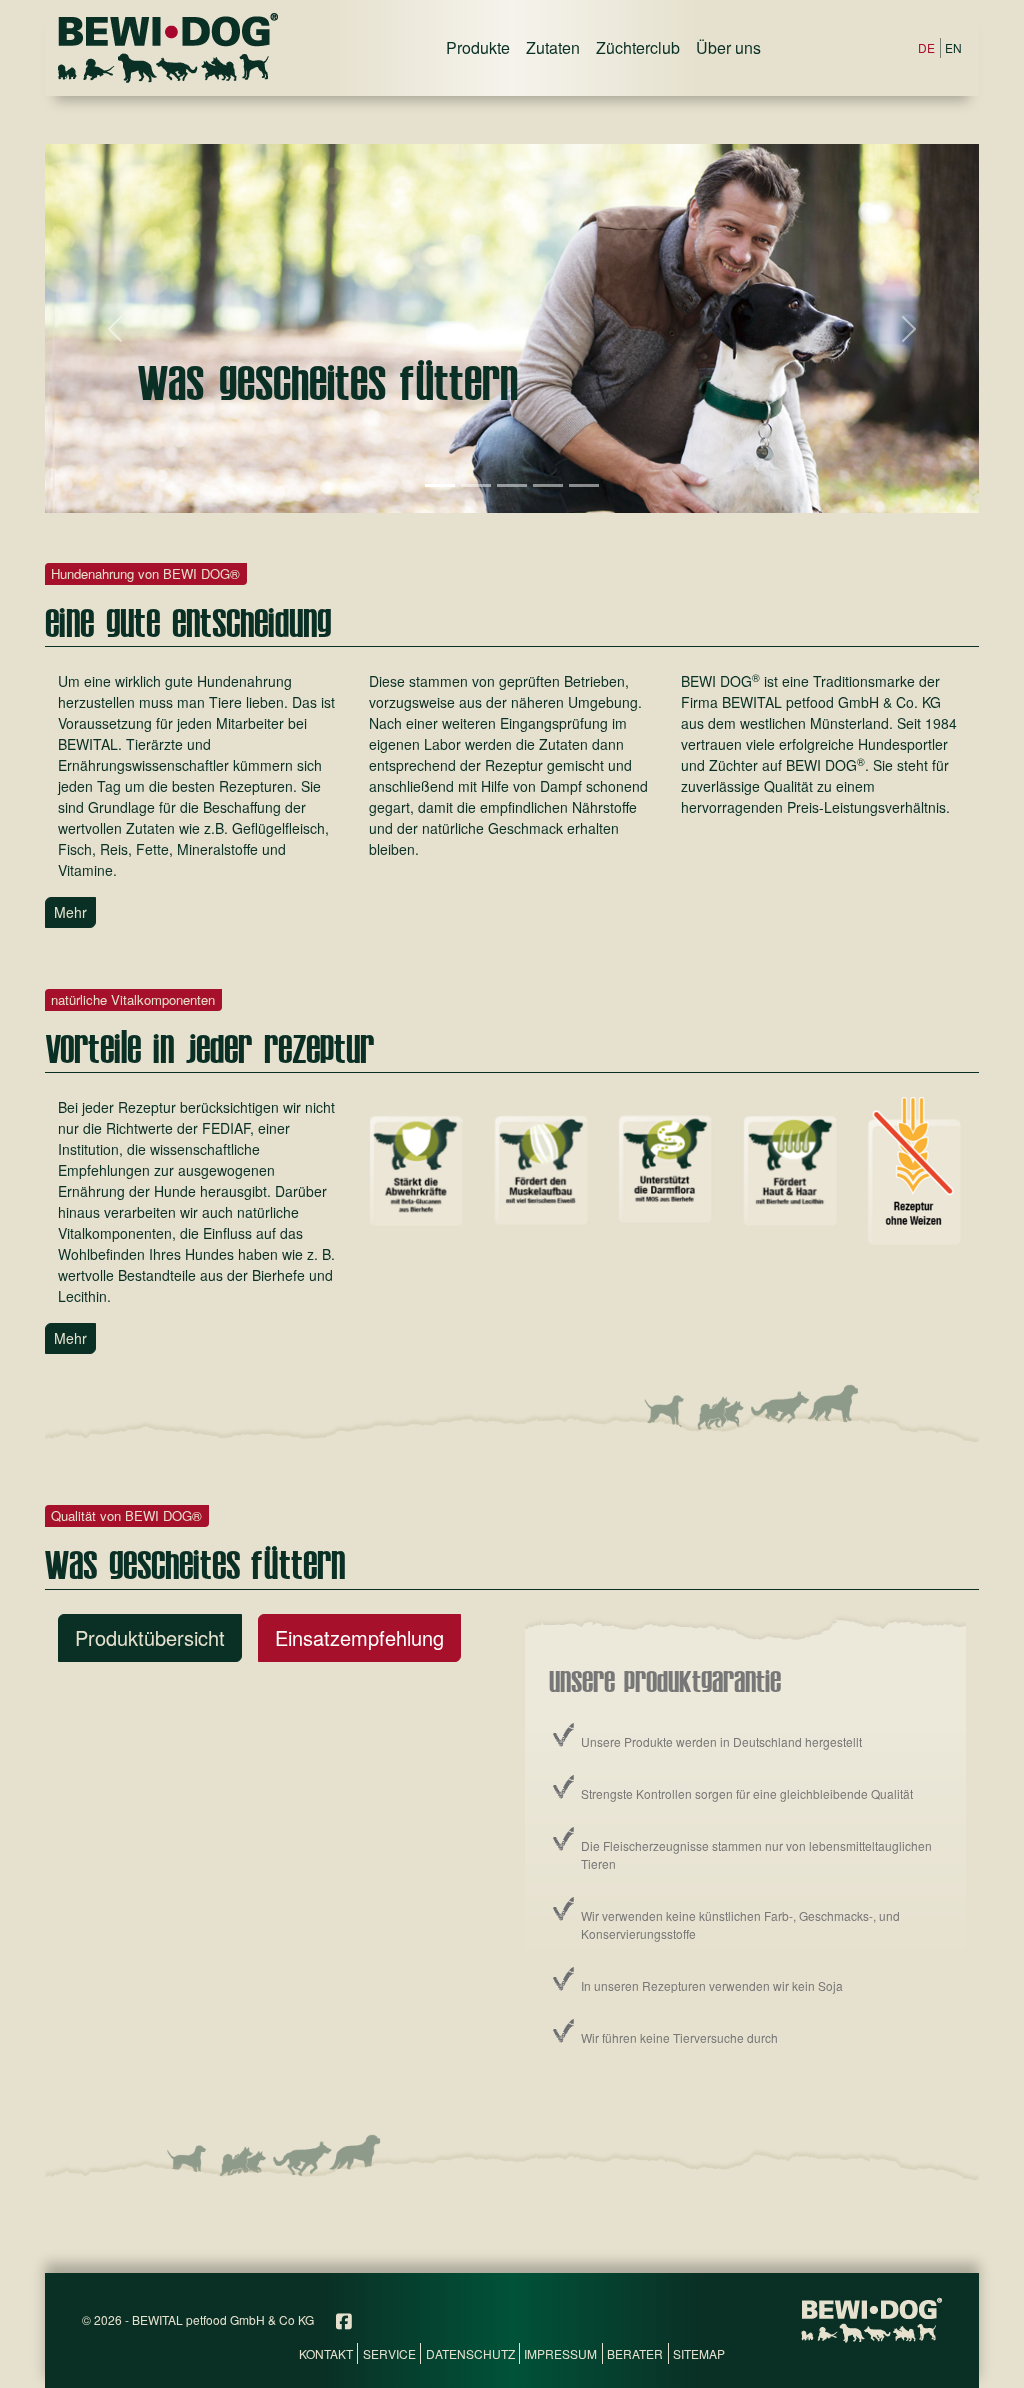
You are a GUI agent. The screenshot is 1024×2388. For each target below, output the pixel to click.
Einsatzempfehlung (359, 1637)
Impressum (560, 2353)
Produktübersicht (150, 1637)
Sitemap (699, 2353)
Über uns (728, 47)
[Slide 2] (476, 485)
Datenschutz (470, 2353)
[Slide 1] (440, 485)
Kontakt (326, 2353)
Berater (635, 2353)
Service (389, 2353)
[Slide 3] (512, 485)
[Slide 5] (584, 485)
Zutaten (553, 47)
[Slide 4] (548, 485)
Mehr (70, 912)
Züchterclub (638, 47)
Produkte (478, 47)
